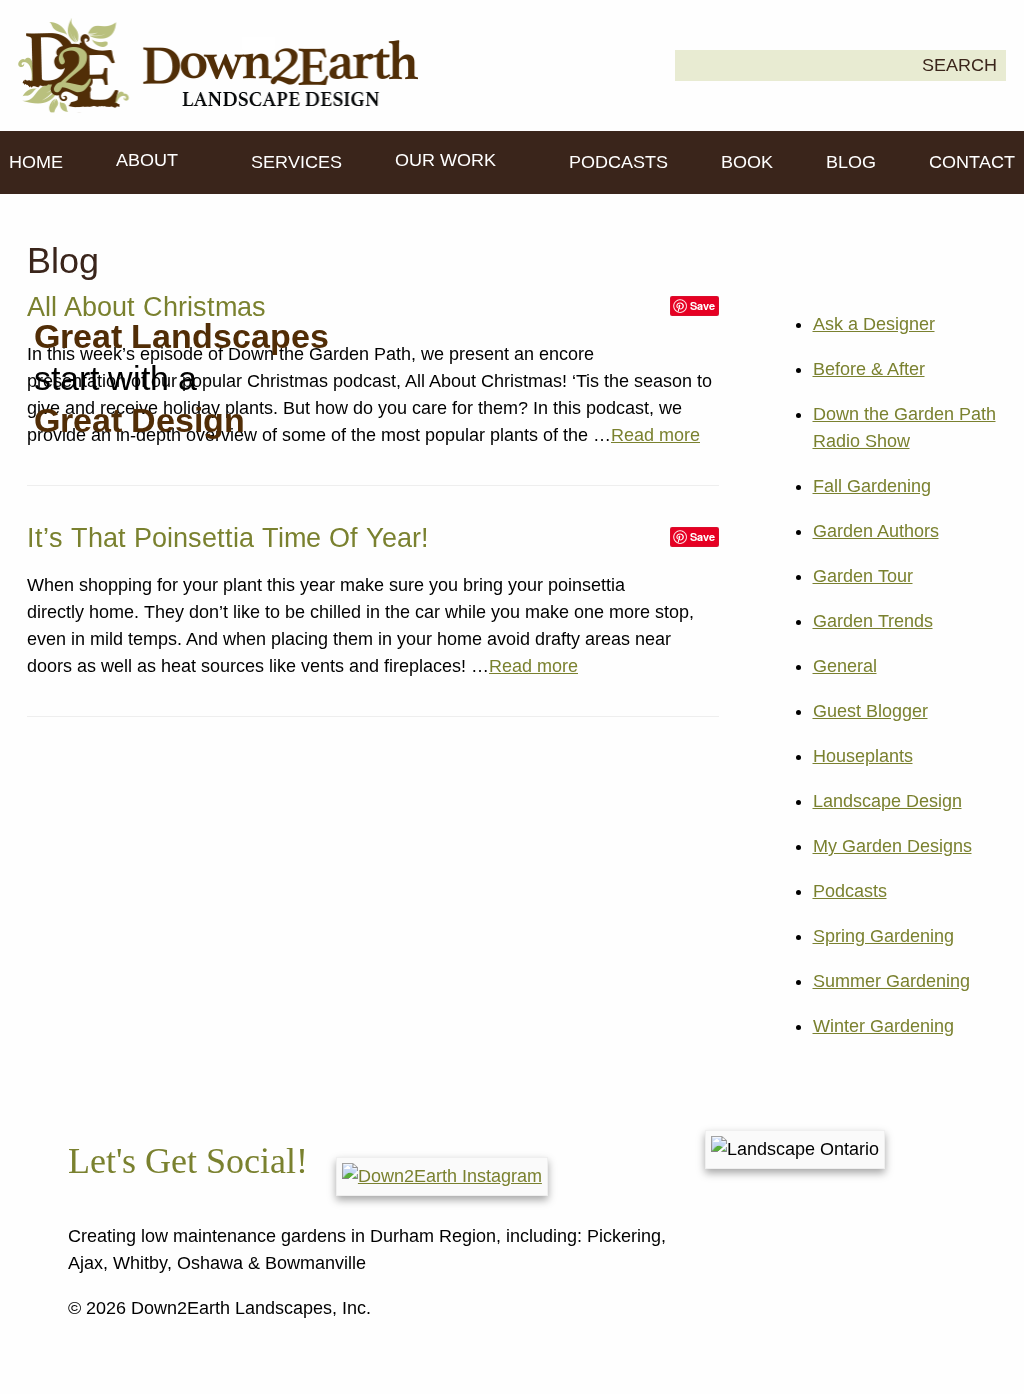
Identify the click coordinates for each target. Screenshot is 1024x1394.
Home (36, 162)
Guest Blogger (870, 711)
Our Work (448, 160)
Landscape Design (887, 801)
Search (959, 65)
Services (296, 162)
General (845, 666)
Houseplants (863, 756)
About (149, 160)
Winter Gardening (883, 1026)
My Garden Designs (892, 846)
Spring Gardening (883, 936)
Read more (655, 435)
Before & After (869, 369)
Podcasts (618, 162)
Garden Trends (873, 621)
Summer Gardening (891, 981)
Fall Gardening (872, 486)
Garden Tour (863, 576)
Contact (972, 162)
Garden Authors (876, 531)
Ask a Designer (874, 324)
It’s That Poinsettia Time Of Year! (228, 538)
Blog (851, 162)
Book (747, 162)
